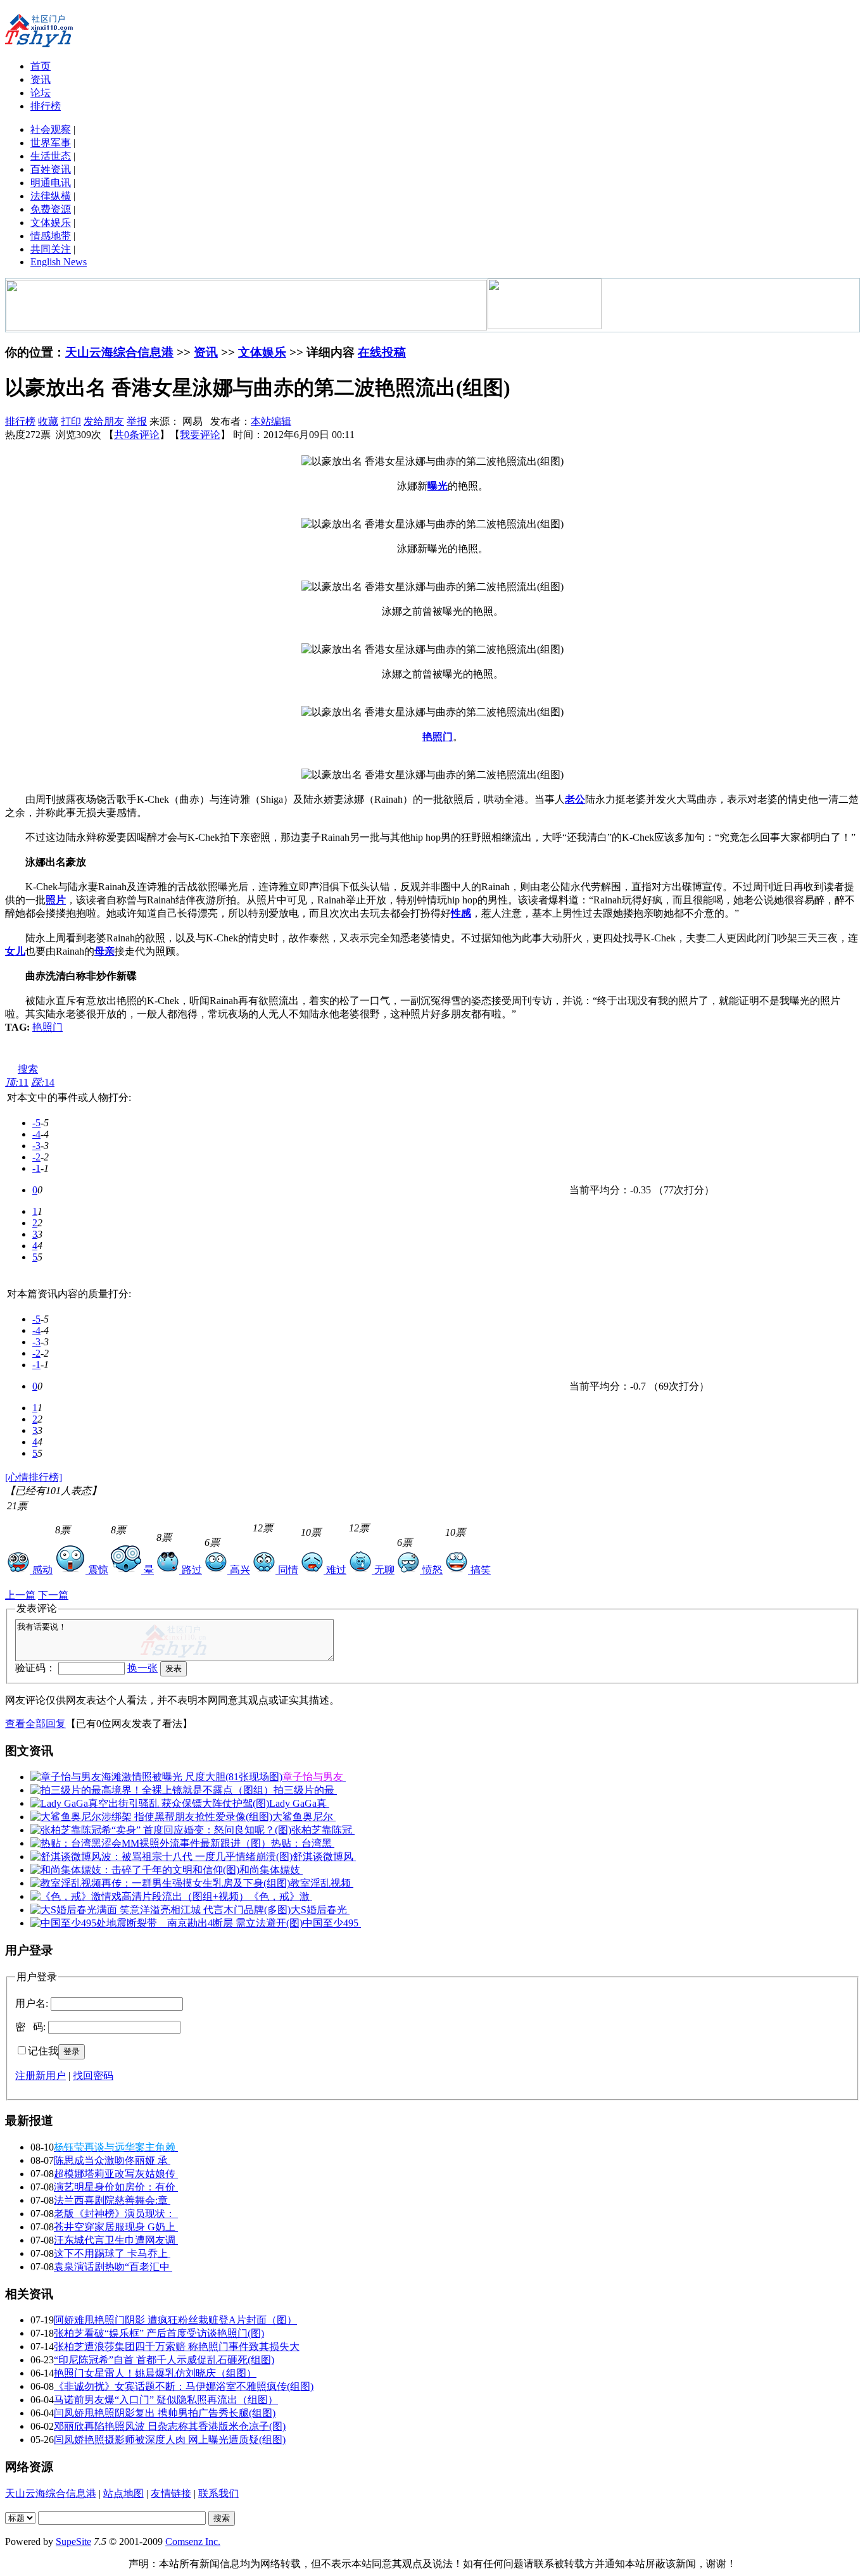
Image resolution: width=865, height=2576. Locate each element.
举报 (137, 421)
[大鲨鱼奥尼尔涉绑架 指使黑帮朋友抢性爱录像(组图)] (151, 1817)
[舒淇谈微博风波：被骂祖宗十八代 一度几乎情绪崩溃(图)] (161, 1857)
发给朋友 (104, 421)
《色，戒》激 (281, 1896)
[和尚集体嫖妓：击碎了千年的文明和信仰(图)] (135, 1870)
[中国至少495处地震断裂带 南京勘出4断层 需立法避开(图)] (167, 1923)
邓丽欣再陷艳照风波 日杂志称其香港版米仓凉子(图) (170, 2426)
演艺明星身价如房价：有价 (116, 2187)
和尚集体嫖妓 (271, 1870)
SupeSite (73, 2541)
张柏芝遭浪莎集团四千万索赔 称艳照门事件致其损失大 (177, 2347)
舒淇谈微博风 (324, 1857)
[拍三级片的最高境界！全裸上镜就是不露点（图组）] (152, 1790)
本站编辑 (271, 421)
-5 (36, 1123)
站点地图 (123, 2493)
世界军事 (51, 143)
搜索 (28, 1069)
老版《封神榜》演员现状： (116, 2214)
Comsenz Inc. (193, 2541)
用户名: (32, 2003)
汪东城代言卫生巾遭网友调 (116, 2240)
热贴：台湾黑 (303, 1843)
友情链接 (171, 2493)
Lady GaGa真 (299, 1803)
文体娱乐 (51, 223)
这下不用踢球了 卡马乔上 (112, 2253)
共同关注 (51, 249)
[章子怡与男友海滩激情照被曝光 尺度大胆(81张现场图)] (156, 1777)
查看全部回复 (35, 1724)
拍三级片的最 (305, 1790)
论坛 (41, 93)
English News (59, 262)
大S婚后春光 (320, 1910)
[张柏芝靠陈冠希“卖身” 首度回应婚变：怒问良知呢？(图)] (161, 1830)
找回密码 (93, 2076)
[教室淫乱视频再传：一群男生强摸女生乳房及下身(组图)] (160, 1883)
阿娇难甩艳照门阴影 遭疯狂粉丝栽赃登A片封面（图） (175, 2320)
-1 (36, 1168)
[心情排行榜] (34, 1477)
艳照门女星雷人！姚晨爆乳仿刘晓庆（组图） (155, 2373)
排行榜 (46, 106)
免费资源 (51, 209)
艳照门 (47, 1027)
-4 (36, 1134)
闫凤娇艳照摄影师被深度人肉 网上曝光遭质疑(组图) (170, 2440)
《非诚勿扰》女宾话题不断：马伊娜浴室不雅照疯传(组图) (184, 2386)
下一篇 (53, 1595)
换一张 (142, 1668)
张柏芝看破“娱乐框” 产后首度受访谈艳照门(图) (159, 2333)
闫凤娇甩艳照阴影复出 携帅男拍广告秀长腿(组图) (165, 2413)
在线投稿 (382, 352)
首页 (41, 66)
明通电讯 (51, 183)
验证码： (35, 1668)
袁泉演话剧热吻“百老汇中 (113, 2267)
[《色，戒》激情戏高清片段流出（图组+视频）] (140, 1896)
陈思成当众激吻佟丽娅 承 (112, 2160)
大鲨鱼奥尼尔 (304, 1817)
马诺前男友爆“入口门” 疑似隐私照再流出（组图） (166, 2400)
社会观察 (51, 129)
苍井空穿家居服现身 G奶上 (116, 2227)
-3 (36, 1146)
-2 (36, 1157)
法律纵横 (51, 196)
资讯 (41, 79)
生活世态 (51, 156)
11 (17, 1082)
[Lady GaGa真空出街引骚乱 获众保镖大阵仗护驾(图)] (150, 1803)
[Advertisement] (189, 1053)
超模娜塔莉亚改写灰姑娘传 (116, 2174)
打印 (71, 421)
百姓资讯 (51, 169)
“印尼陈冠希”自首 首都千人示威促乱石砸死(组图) (164, 2360)
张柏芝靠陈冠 (323, 1830)
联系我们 (218, 2493)
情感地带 (51, 236)
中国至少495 (332, 1923)
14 (43, 1082)
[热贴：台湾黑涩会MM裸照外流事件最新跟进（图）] (151, 1843)
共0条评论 (137, 435)
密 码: (30, 2027)
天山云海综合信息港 (119, 352)
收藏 (48, 421)
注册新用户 (41, 2076)
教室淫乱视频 (322, 1883)
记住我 (43, 2051)
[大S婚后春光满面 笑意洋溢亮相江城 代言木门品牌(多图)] (161, 1910)
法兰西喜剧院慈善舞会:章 (112, 2200)
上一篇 (20, 1595)
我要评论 (200, 435)
